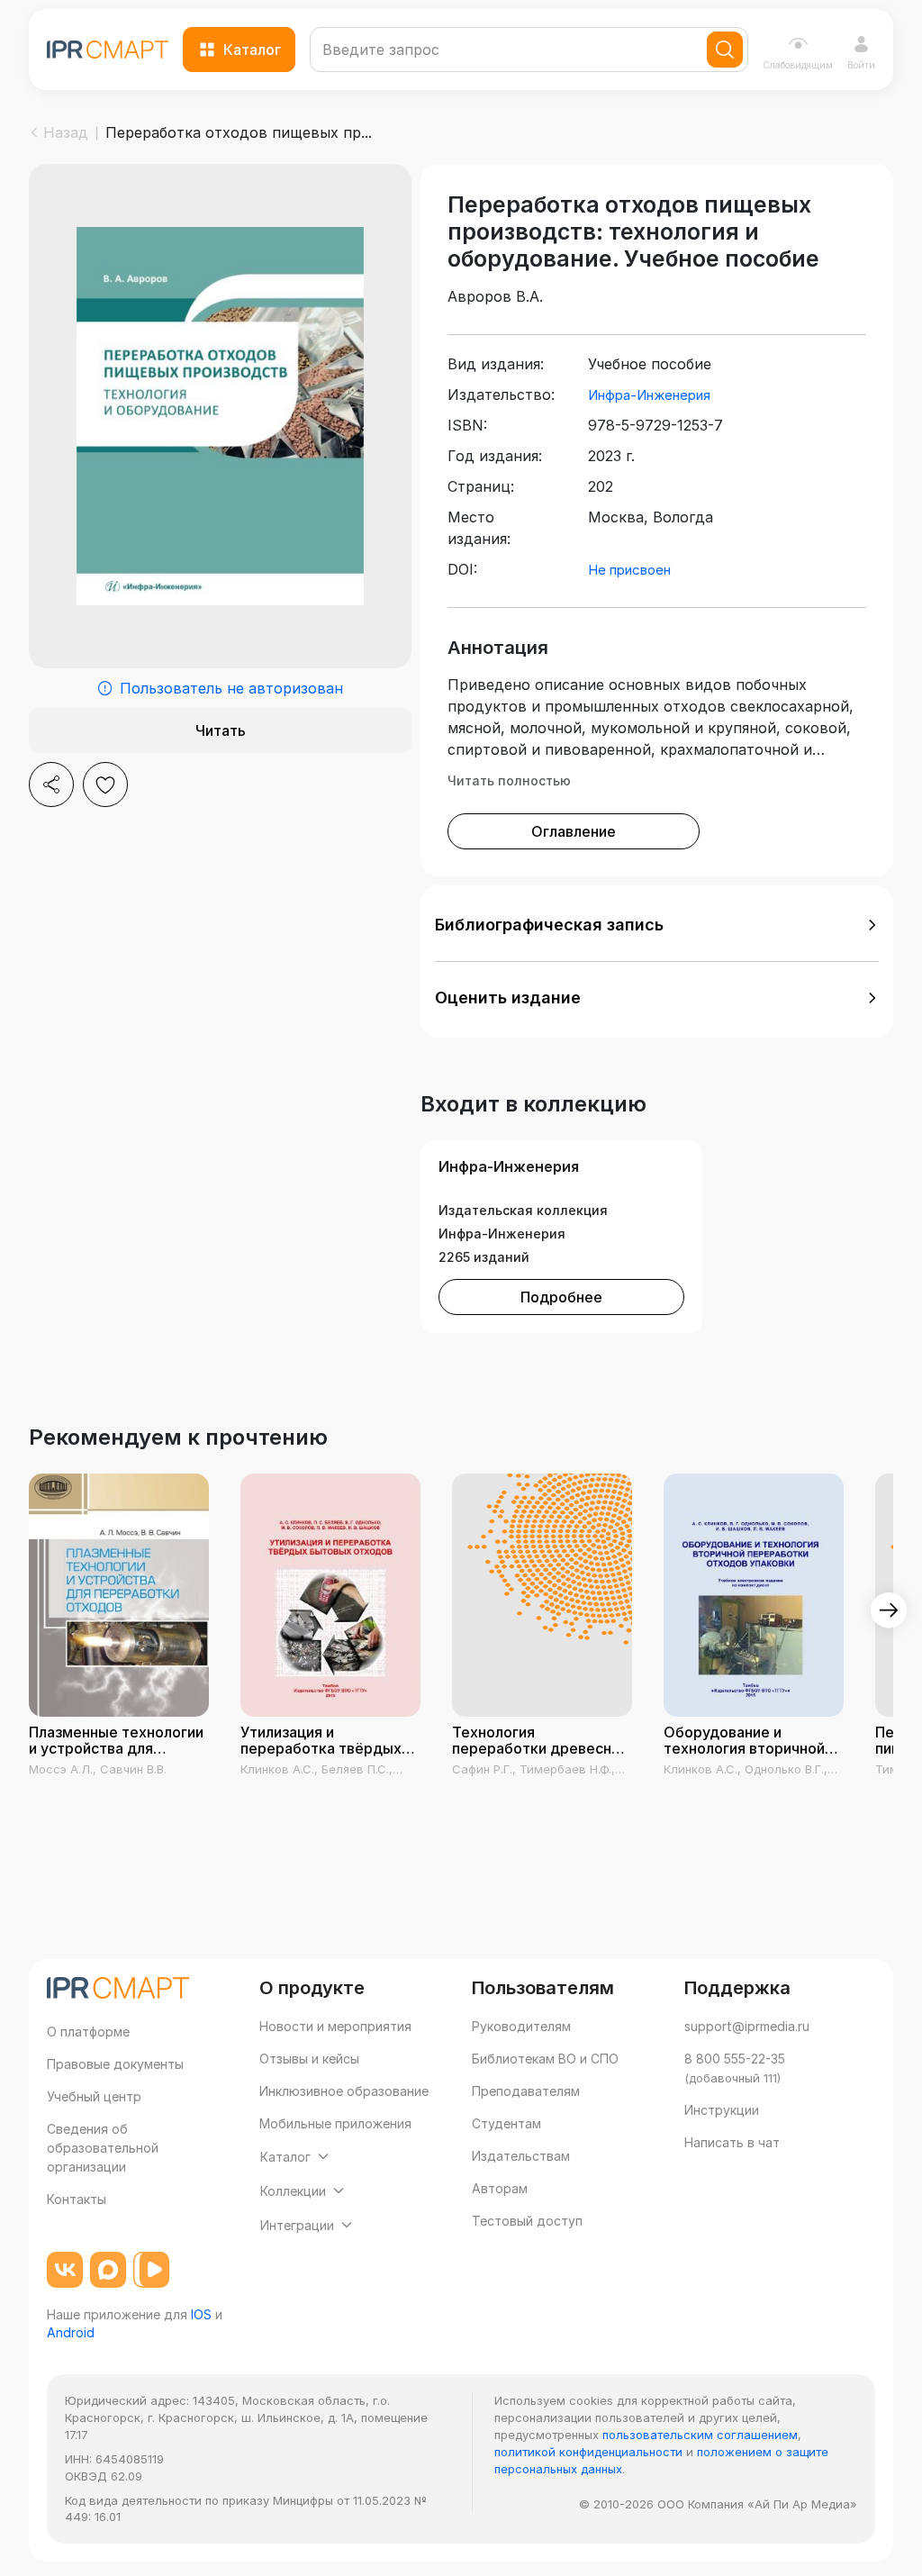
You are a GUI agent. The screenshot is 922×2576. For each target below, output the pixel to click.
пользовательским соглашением (700, 2435)
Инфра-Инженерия (649, 395)
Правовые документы (115, 2064)
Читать (221, 730)
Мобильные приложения (335, 2123)
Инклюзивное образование (344, 2091)
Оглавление (574, 831)
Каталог (252, 50)
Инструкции (722, 2110)
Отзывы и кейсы (309, 2059)
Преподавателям (526, 2091)
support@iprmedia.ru (747, 2026)
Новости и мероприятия (335, 2026)
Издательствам (521, 2156)
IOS (201, 2314)
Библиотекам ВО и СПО (545, 2059)
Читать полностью (509, 780)
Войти (861, 65)
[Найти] (725, 50)
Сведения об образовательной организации (103, 2148)
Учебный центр (94, 2096)
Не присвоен (629, 570)
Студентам (506, 2123)
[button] (657, 925)
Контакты (77, 2199)
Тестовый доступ (527, 2221)
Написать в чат (732, 2142)
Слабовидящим (798, 65)
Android (71, 2332)
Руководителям (521, 2026)
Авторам (500, 2188)
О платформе (88, 2032)
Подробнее (561, 1297)
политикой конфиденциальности (588, 2452)
